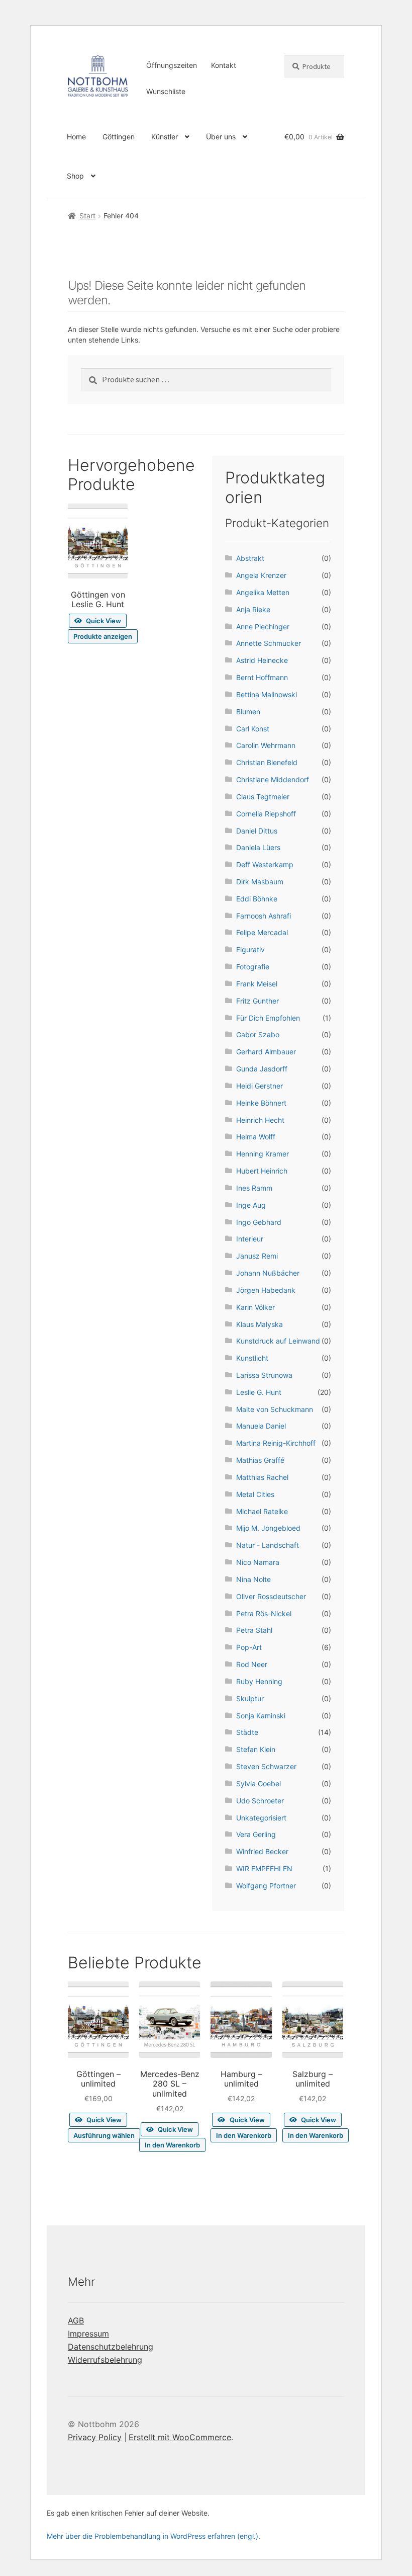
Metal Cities (255, 1494)
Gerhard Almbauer (266, 1052)
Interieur (250, 1239)
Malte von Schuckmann (275, 1409)
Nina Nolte (253, 1579)
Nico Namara (258, 1562)
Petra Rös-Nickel (264, 1613)
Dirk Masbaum (260, 882)
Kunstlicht (252, 1358)
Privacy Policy (95, 2437)
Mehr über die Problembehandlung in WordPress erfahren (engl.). (153, 2536)
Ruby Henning (259, 1681)
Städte (247, 1732)
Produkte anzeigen (103, 636)
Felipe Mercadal (262, 932)
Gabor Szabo (258, 1034)
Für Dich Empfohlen (268, 1018)
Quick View (104, 621)
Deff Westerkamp (265, 864)
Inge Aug (251, 1205)
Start (87, 216)
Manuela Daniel (261, 1426)
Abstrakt (250, 558)
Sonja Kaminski (261, 1716)
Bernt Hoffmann (262, 677)
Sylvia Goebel (259, 1783)
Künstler (165, 137)
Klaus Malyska (260, 1324)
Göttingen (119, 137)
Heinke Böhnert (261, 1103)
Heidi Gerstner (260, 1086)
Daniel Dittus (257, 831)
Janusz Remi (257, 1256)
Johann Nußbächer (268, 1273)
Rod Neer (252, 1664)
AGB (76, 2320)
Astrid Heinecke (262, 660)
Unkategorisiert (261, 1818)
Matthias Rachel (262, 1477)
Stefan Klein (256, 1749)
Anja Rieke (253, 609)
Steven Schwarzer (266, 1766)
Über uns (221, 137)
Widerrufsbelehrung (105, 2360)
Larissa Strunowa (264, 1375)
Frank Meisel (257, 984)
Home (76, 137)
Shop (75, 176)
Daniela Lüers (258, 847)
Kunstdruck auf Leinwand (278, 1341)
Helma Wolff (256, 1137)
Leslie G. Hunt (259, 1392)
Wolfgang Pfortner (266, 1886)
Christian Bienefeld (267, 762)
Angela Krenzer (261, 575)
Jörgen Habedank (266, 1290)
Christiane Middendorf (273, 779)
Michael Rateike (262, 1511)
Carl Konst (253, 729)
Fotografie (253, 967)
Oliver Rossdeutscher (271, 1596)
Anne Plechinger (263, 627)
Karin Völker (255, 1307)
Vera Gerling (256, 1834)
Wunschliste (166, 91)
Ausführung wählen (104, 2135)
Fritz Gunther (257, 1001)
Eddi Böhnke (257, 899)
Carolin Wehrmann (266, 745)
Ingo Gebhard (259, 1222)
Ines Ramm (254, 1188)
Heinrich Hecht (260, 1120)
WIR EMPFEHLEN (264, 1868)
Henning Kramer (263, 1154)
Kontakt (224, 65)
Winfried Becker (262, 1851)
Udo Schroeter (260, 1801)
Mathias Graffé (260, 1460)
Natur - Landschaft (268, 1545)
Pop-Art (249, 1647)
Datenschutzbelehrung (111, 2347)
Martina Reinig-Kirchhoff (276, 1443)
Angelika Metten (263, 592)
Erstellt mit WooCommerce (180, 2437)
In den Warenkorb (172, 2145)
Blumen (248, 712)
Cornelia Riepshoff (266, 814)
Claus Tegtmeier (263, 797)
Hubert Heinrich (262, 1171)
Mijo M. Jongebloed (268, 1528)
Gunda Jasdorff (262, 1069)
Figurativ (250, 949)
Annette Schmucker (269, 643)
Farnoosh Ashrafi (264, 916)
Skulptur (250, 1698)
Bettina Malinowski (267, 694)
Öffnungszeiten (172, 65)
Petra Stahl (254, 1630)
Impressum (88, 2334)
